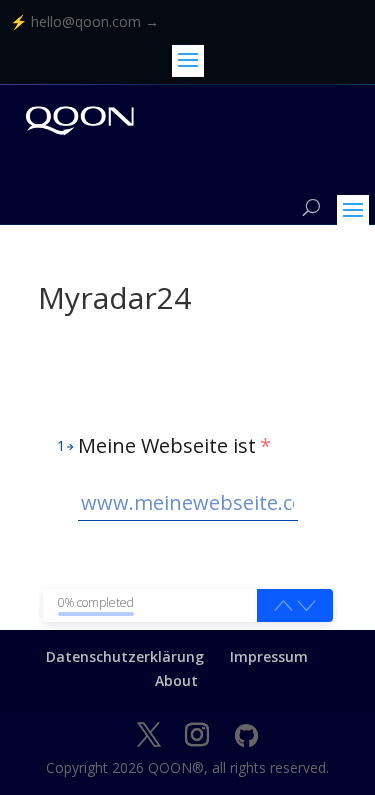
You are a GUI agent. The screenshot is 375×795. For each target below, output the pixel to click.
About (176, 680)
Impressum (269, 656)
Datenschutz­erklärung (125, 656)
